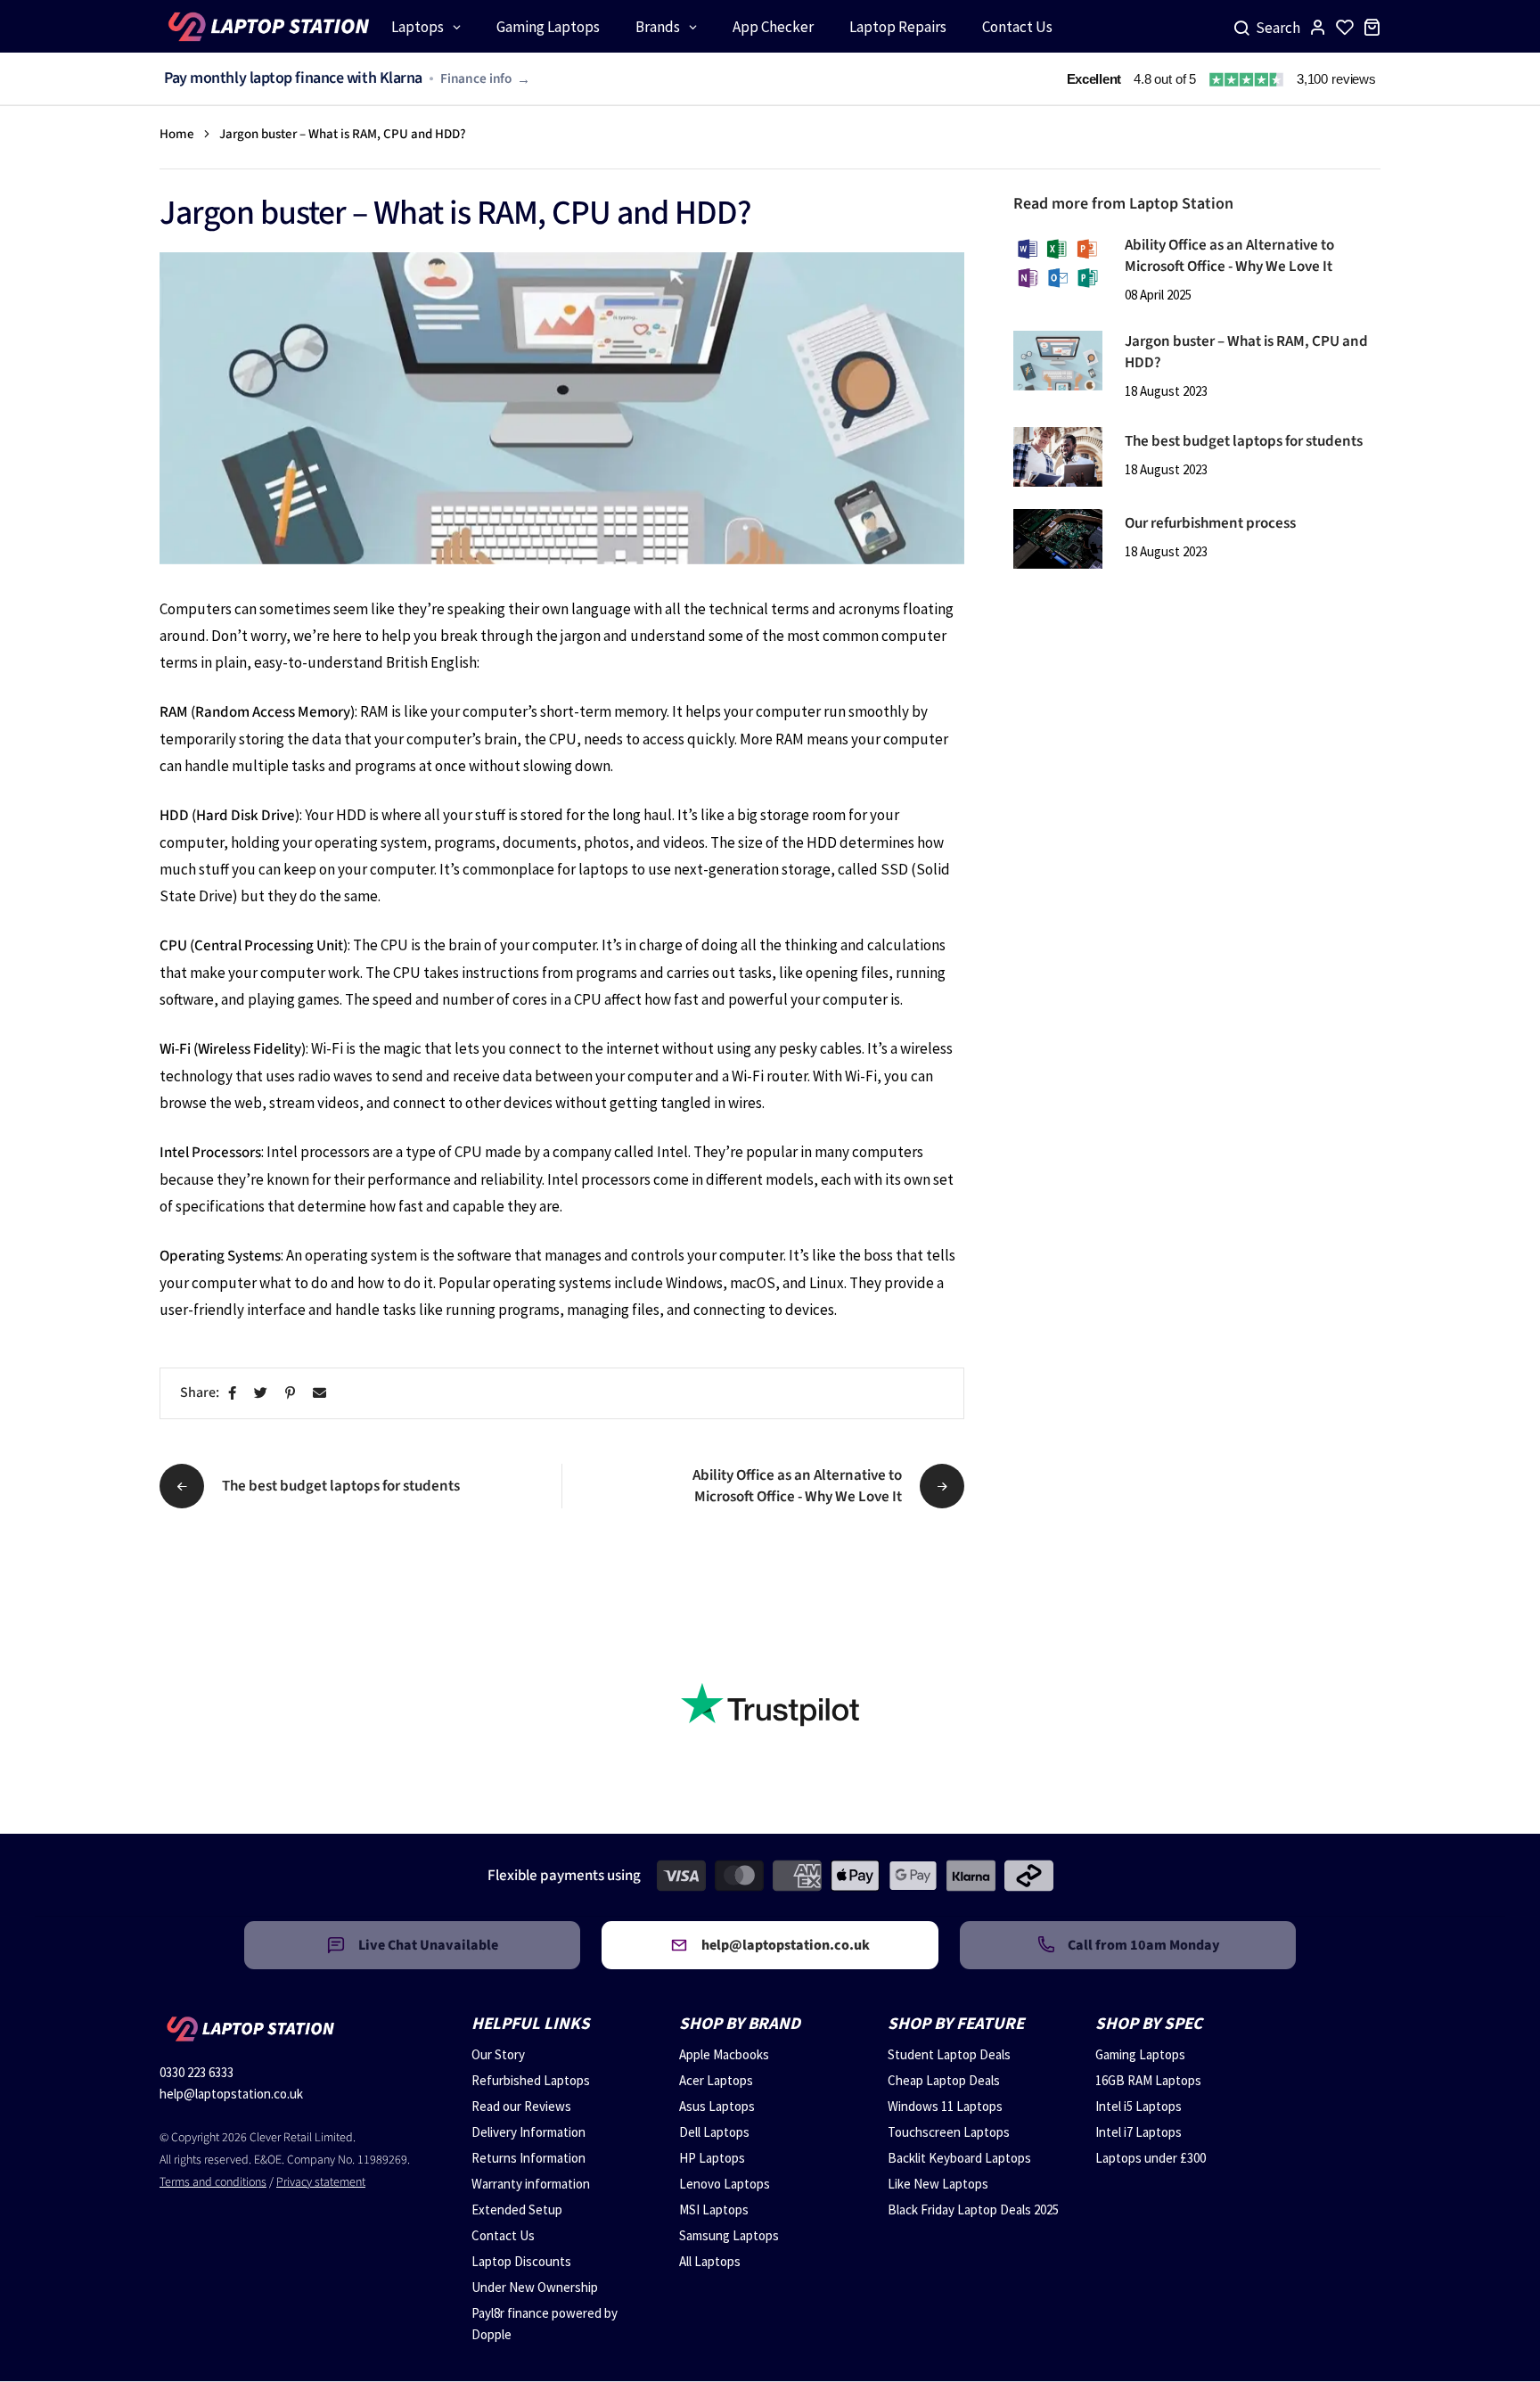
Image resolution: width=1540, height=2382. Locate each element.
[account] (1318, 27)
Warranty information (531, 2184)
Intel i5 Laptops (1139, 2106)
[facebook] (236, 1394)
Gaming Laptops (1140, 2054)
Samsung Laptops (729, 2235)
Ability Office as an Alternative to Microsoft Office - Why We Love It (1229, 256)
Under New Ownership (535, 2287)
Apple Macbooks (724, 2054)
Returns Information (528, 2158)
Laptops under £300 (1151, 2158)
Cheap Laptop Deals (944, 2080)
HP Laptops (712, 2158)
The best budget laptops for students (1244, 441)
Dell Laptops (714, 2132)
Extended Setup (517, 2210)
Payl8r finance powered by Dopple (545, 2324)
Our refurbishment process (1210, 523)
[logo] (266, 27)
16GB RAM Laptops (1148, 2080)
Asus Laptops (717, 2106)
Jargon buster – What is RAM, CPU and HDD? (1246, 352)
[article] (1058, 262)
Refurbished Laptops (531, 2080)
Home (177, 135)
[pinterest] (294, 1394)
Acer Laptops (716, 2080)
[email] (323, 1394)
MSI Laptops (714, 2210)
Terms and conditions (213, 2182)
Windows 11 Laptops (945, 2106)
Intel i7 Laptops (1139, 2132)
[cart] (1372, 27)
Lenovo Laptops (725, 2184)
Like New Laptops (938, 2184)
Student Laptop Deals (949, 2054)
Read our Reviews (521, 2106)
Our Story (498, 2054)
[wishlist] (1345, 27)
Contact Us (503, 2235)
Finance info (476, 78)
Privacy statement (321, 2182)
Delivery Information (528, 2132)
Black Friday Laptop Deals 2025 (973, 2210)
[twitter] (264, 1394)
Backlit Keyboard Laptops (959, 2158)
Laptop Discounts (521, 2261)
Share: (200, 1392)
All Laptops (710, 2261)
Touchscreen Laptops (949, 2132)
